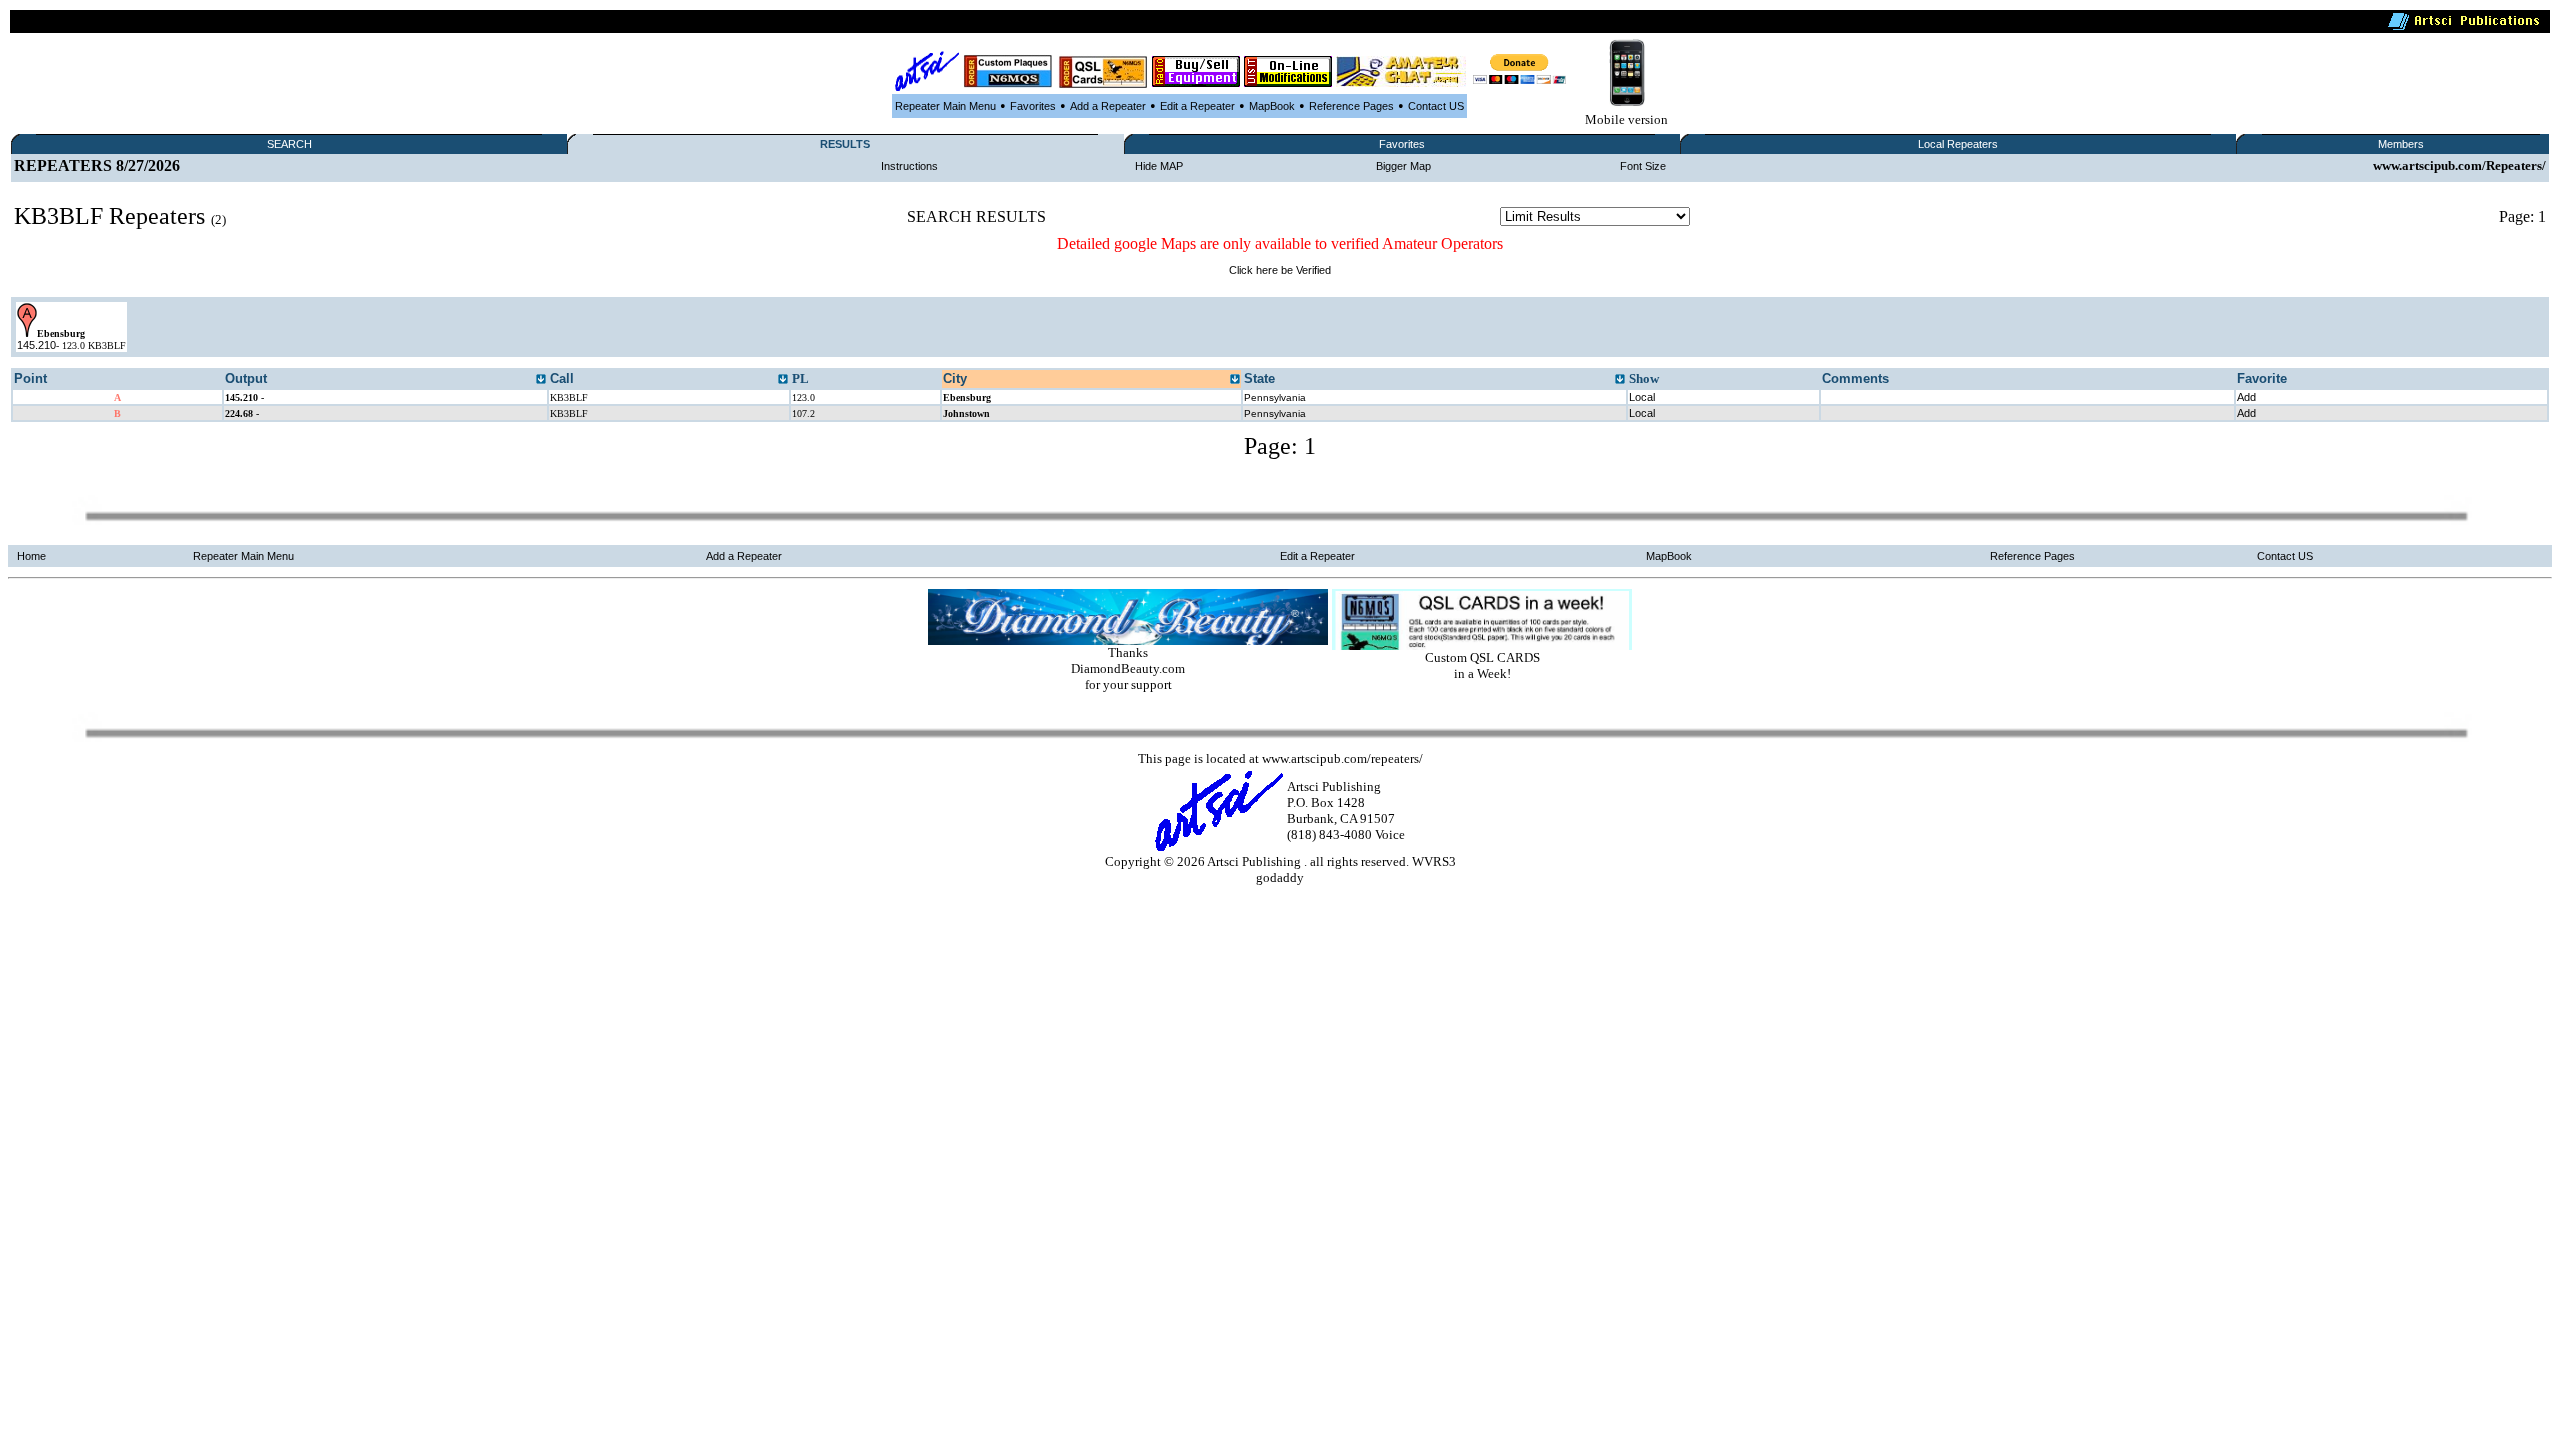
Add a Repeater (1108, 106)
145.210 (36, 345)
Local (1642, 397)
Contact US (1436, 106)
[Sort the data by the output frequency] (541, 380)
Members (2401, 144)
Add (2246, 397)
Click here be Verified (1280, 270)
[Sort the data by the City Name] (1235, 380)
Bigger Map (1403, 166)
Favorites (1033, 106)
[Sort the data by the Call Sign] (783, 380)
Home (31, 556)
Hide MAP (1159, 166)
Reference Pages (1351, 106)
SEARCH (289, 144)
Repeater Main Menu (945, 106)
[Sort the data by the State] (1620, 380)
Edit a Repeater (1197, 106)
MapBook (1272, 106)
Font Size (1643, 166)
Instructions (909, 166)
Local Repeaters (1958, 144)
